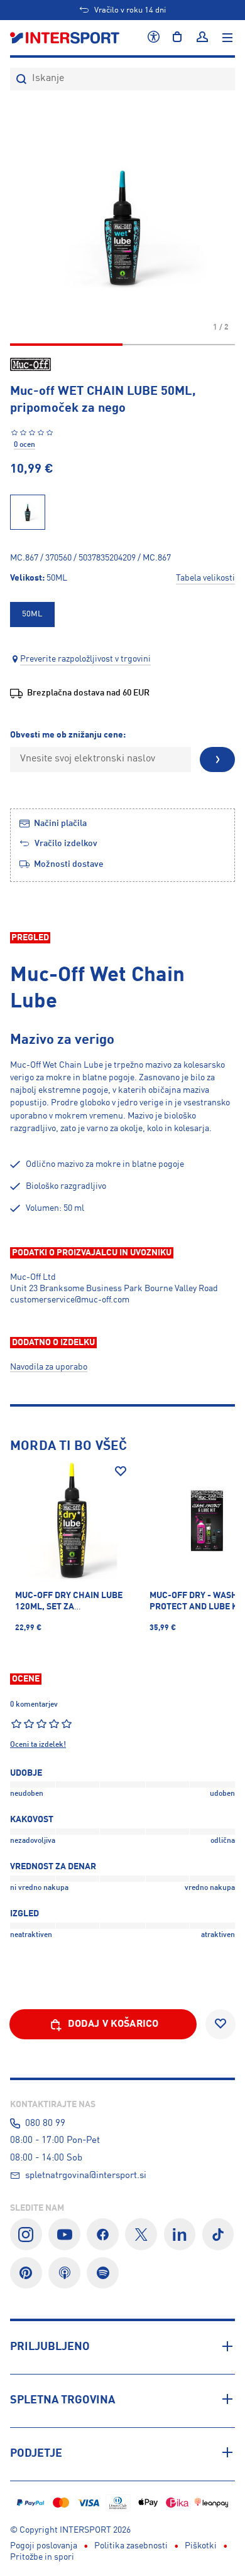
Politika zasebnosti (131, 2546)
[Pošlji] (217, 759)
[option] (32, 614)
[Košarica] (177, 38)
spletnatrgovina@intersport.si (86, 2176)
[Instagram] (26, 2234)
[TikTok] (218, 2234)
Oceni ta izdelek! (38, 1745)
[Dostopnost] (154, 38)
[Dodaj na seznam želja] (121, 1471)
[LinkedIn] (180, 2234)
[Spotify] (103, 2273)
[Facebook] (103, 2234)
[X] (141, 2234)
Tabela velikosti (205, 578)
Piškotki (201, 2546)
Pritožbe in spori (42, 2557)
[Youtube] (64, 2234)
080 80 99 (45, 2123)
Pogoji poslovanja (44, 2546)
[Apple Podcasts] (64, 2273)
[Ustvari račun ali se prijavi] (202, 38)
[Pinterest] (26, 2273)
